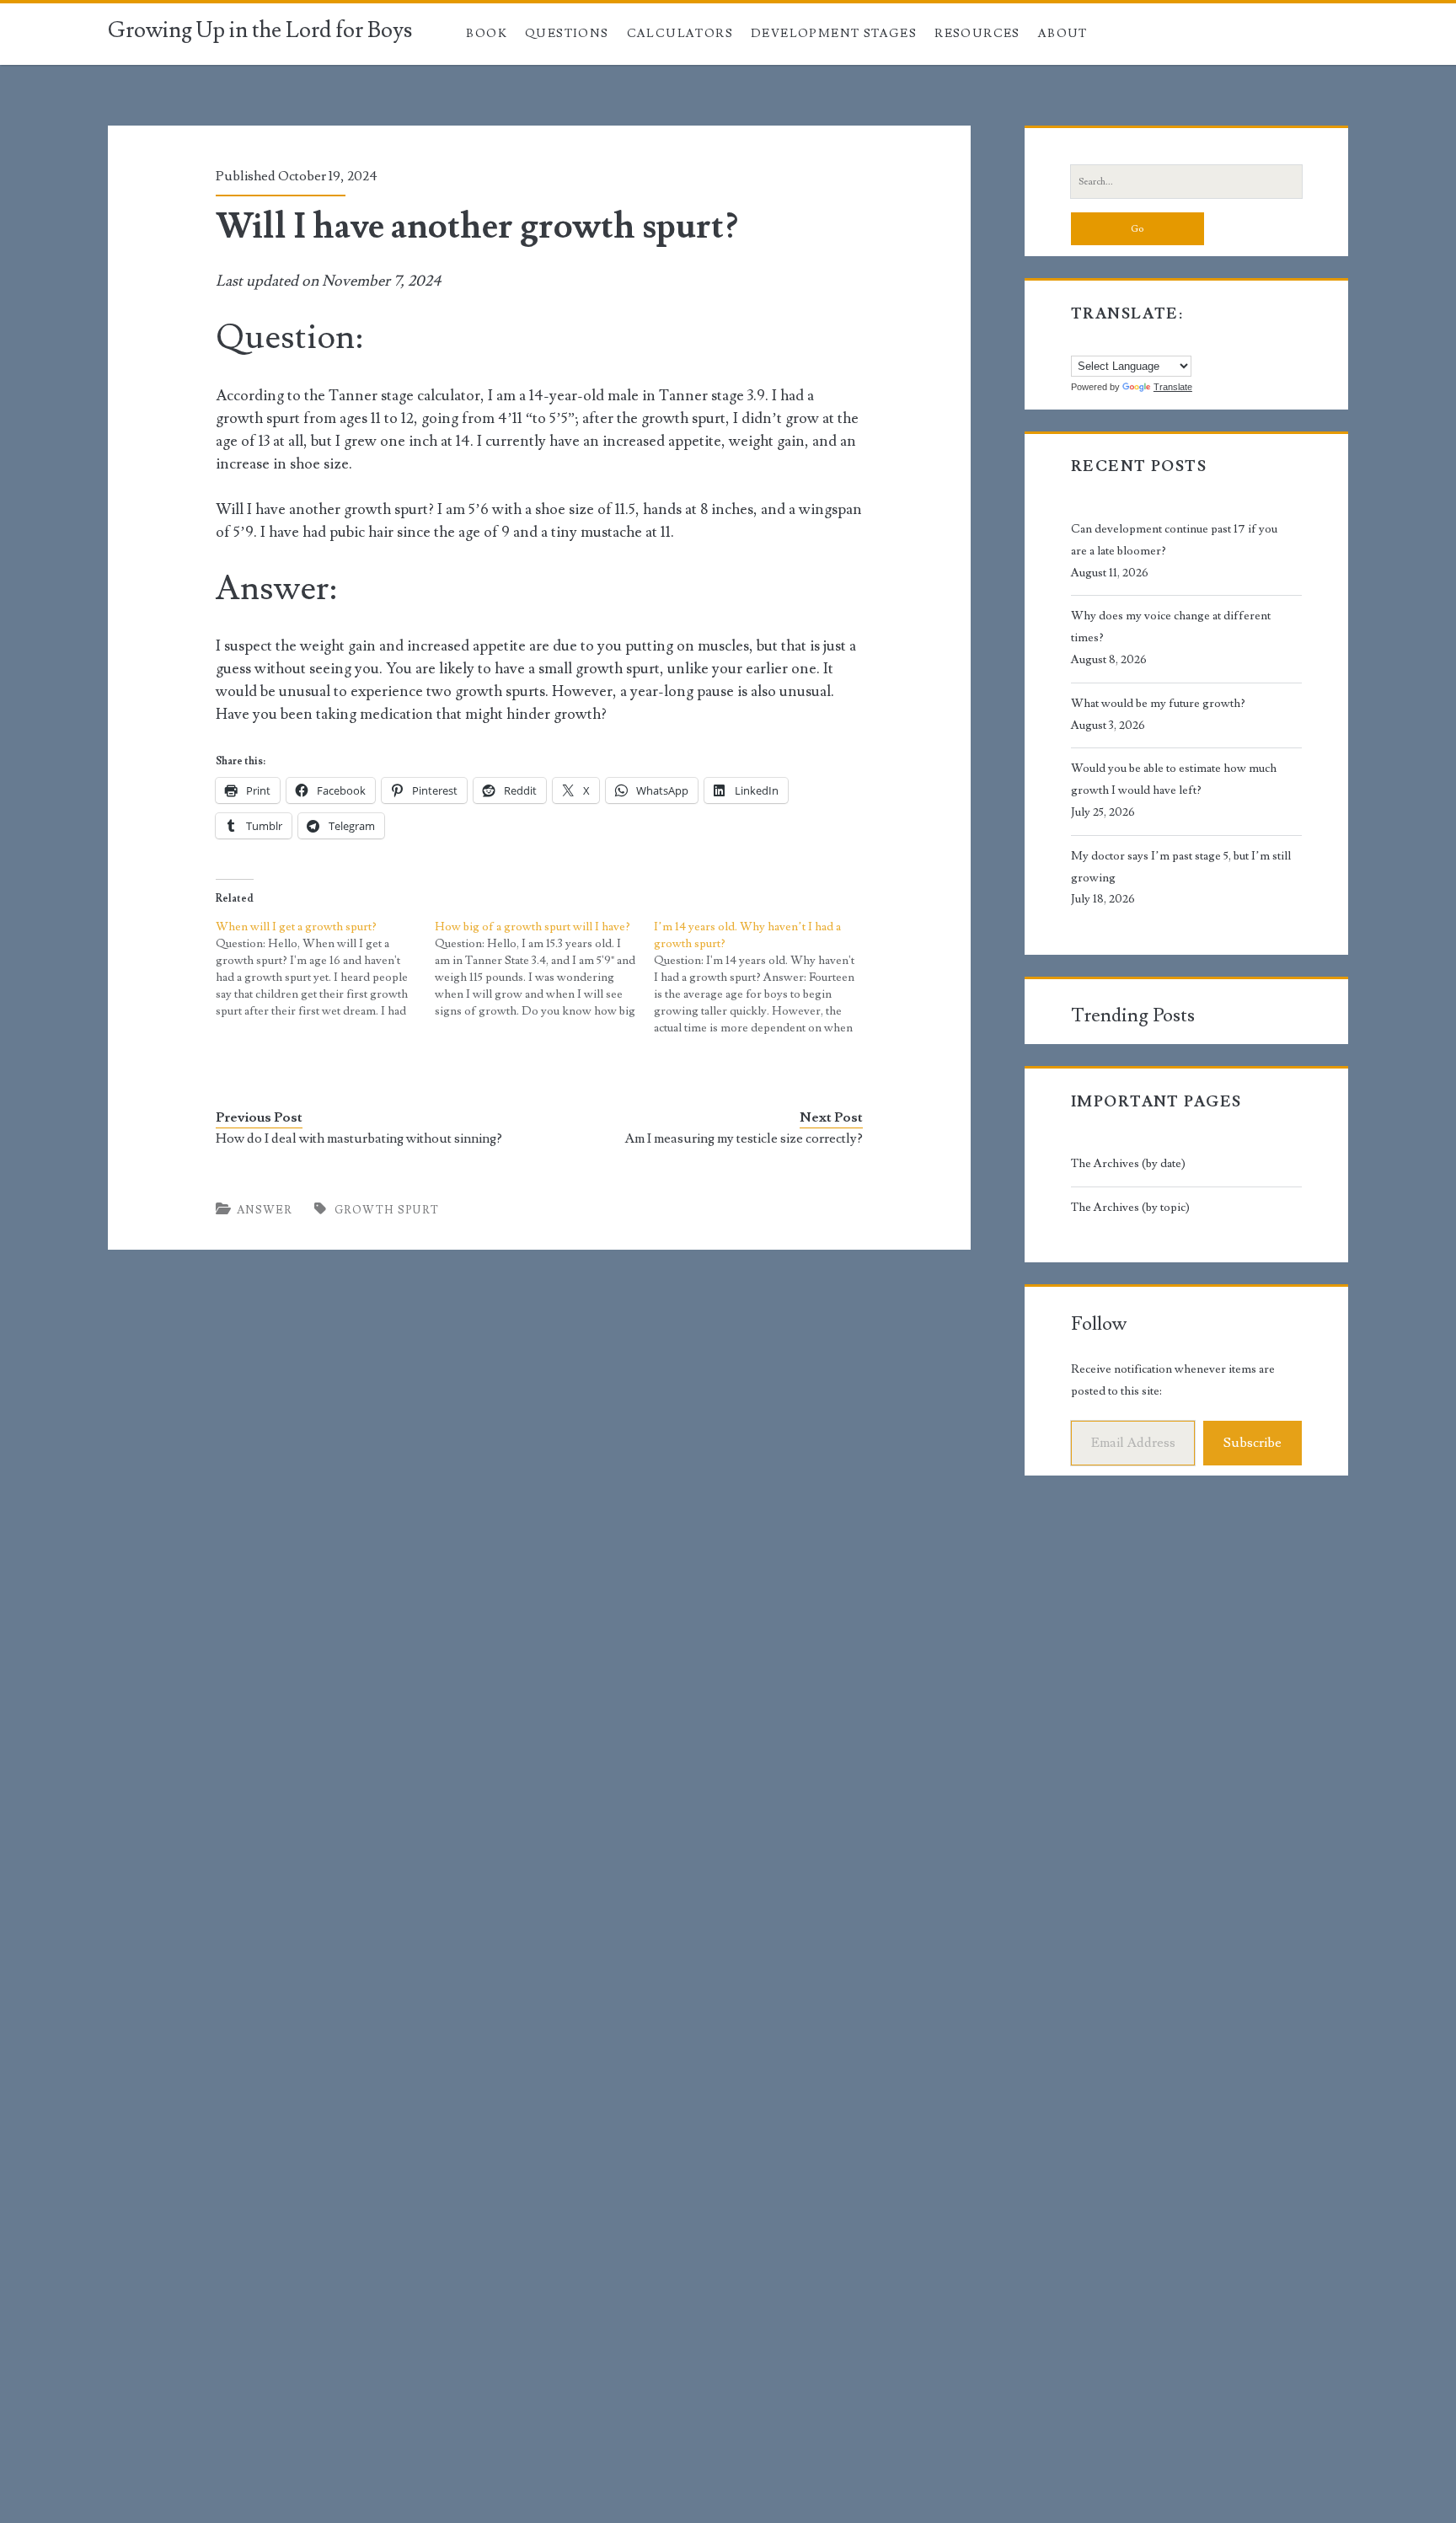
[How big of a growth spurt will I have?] (544, 969)
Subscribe (1253, 1443)
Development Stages (834, 34)
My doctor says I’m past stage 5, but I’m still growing (1181, 867)
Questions (567, 34)
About (1063, 34)
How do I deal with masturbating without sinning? (359, 1138)
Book (487, 34)
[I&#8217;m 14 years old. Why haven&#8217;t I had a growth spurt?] (763, 978)
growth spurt (387, 1210)
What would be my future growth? (1158, 704)
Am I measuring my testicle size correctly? (744, 1138)
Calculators (680, 34)
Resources (977, 34)
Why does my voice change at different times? (1171, 627)
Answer (265, 1210)
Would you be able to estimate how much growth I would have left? (1174, 779)
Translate (1173, 387)
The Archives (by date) (1128, 1164)
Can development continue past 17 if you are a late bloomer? (1174, 540)
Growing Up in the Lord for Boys (260, 30)
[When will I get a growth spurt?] (325, 969)
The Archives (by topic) (1130, 1208)
